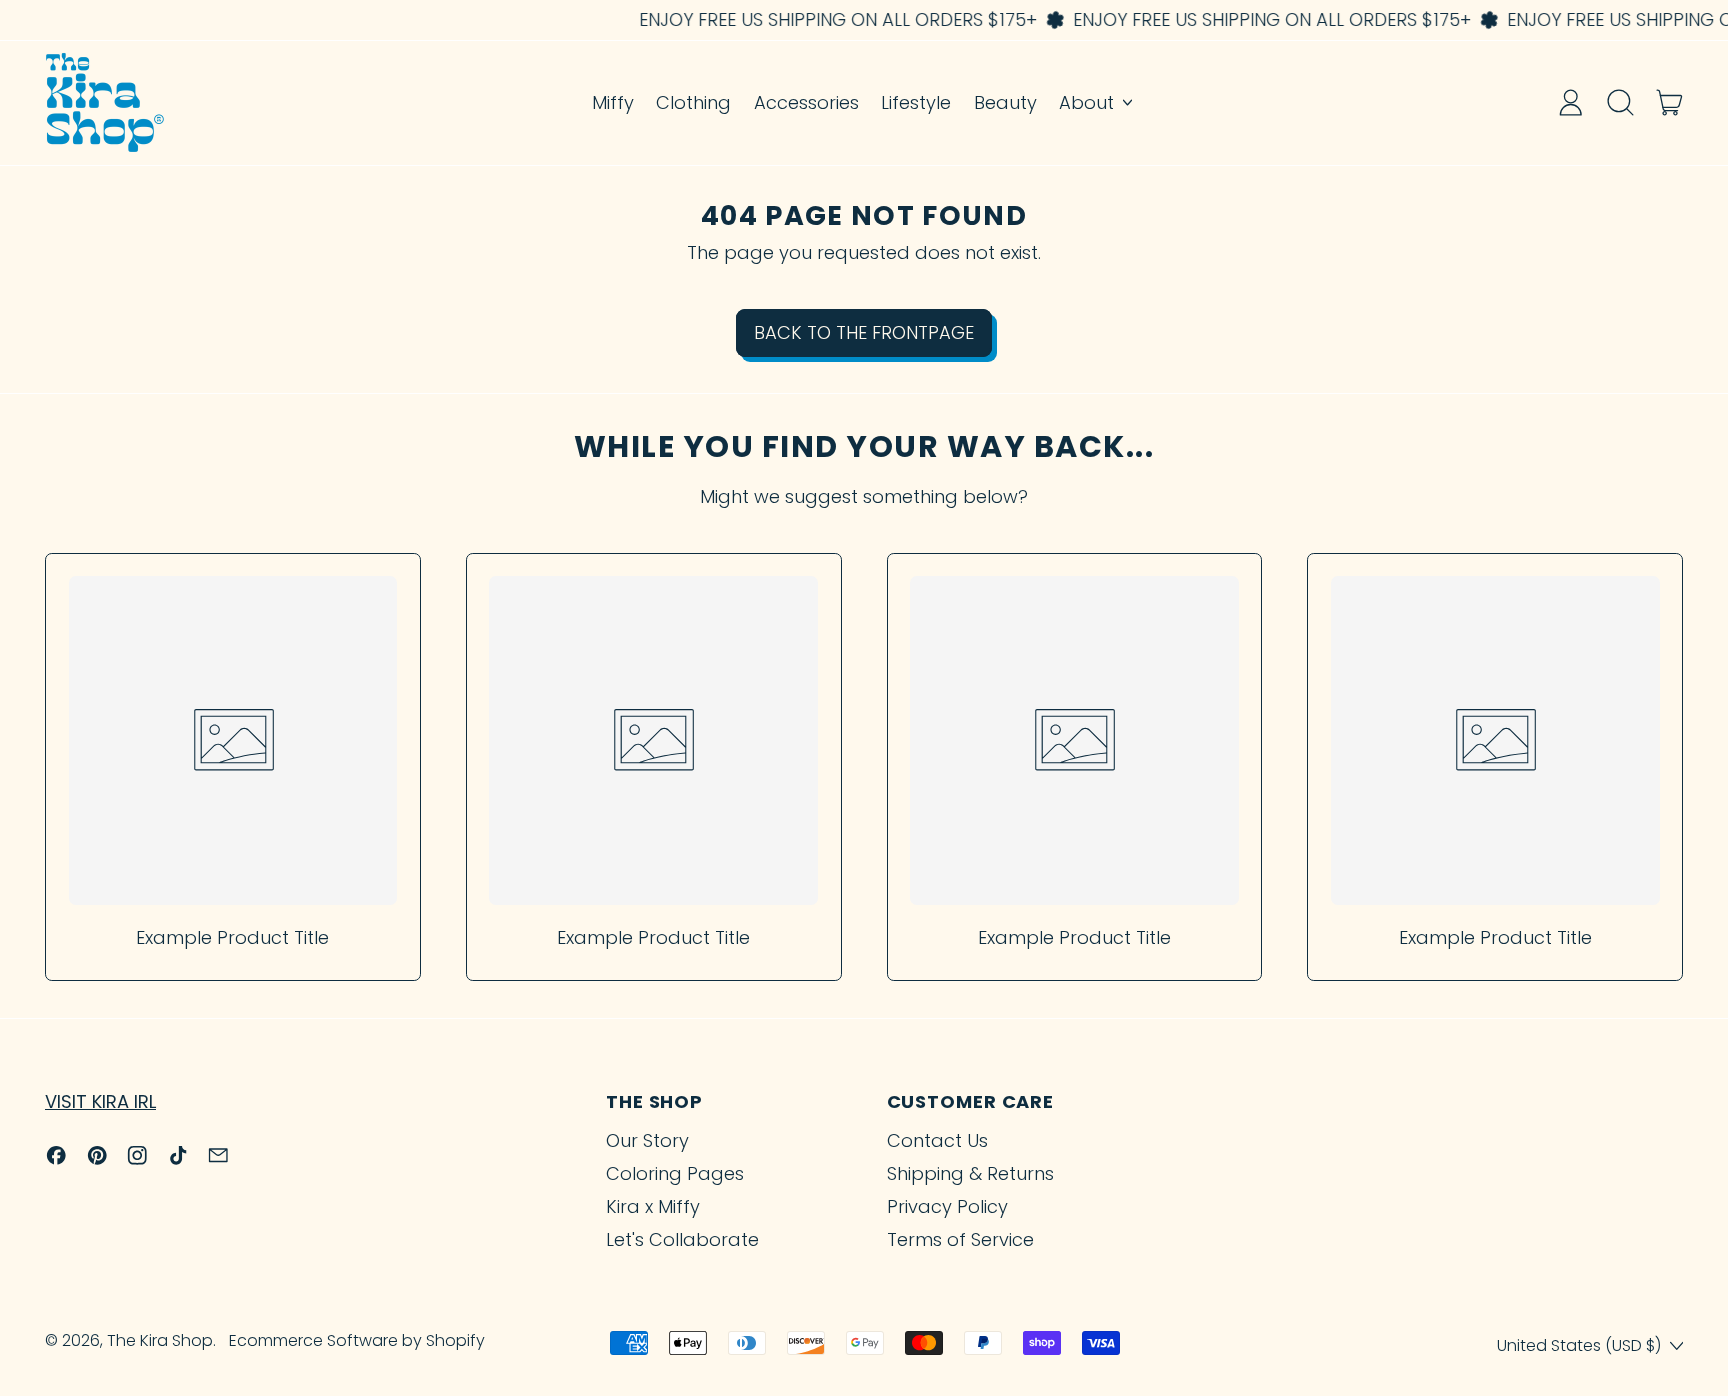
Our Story (647, 1140)
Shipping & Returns (970, 1173)
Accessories (806, 102)
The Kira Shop (160, 1340)
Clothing (693, 102)
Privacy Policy (947, 1206)
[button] (1620, 102)
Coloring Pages (675, 1173)
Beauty (1005, 102)
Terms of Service (960, 1239)
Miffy (613, 102)
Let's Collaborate (682, 1239)
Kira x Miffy (653, 1206)
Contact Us (937, 1140)
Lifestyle (916, 102)
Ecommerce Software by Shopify (357, 1340)
